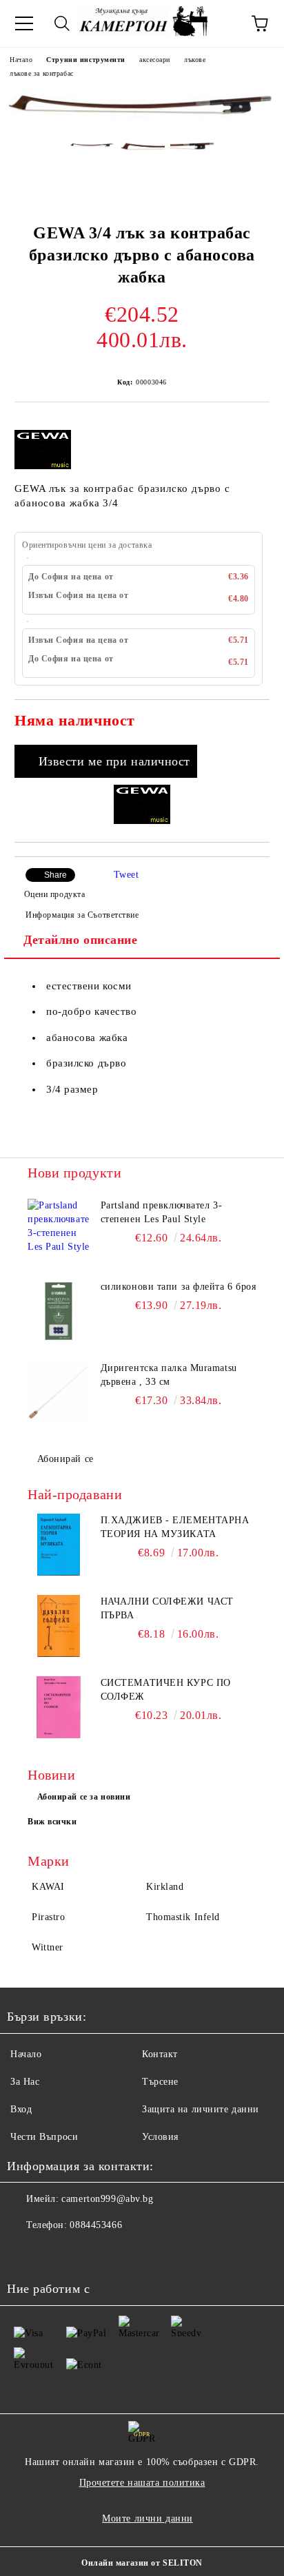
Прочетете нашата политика (142, 2483)
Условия (160, 2137)
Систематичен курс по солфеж (166, 1690)
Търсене (160, 2082)
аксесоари (155, 60)
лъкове (195, 60)
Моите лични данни (148, 2518)
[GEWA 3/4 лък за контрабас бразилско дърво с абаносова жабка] (142, 121)
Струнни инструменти (86, 60)
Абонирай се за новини (84, 1797)
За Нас (25, 2082)
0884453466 (96, 2225)
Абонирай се (65, 1459)
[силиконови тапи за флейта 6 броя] (59, 1311)
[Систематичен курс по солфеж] (59, 1707)
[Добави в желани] (250, 723)
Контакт (160, 2054)
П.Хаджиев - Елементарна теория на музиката (175, 1527)
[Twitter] (55, 2253)
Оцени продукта (54, 894)
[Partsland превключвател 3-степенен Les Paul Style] (59, 1230)
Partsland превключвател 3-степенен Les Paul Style (162, 1212)
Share (55, 875)
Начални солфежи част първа (167, 1608)
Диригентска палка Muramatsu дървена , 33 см (169, 1375)
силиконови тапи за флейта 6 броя (179, 1287)
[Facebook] (25, 2253)
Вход (21, 2109)
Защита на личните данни (201, 2109)
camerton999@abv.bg (107, 2199)
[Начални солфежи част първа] (59, 1626)
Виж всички (52, 1822)
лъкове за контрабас (42, 73)
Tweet (126, 875)
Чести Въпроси (44, 2137)
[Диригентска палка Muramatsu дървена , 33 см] (59, 1392)
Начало (21, 60)
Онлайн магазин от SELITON (142, 2563)
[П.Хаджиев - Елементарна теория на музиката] (59, 1545)
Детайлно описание (81, 940)
